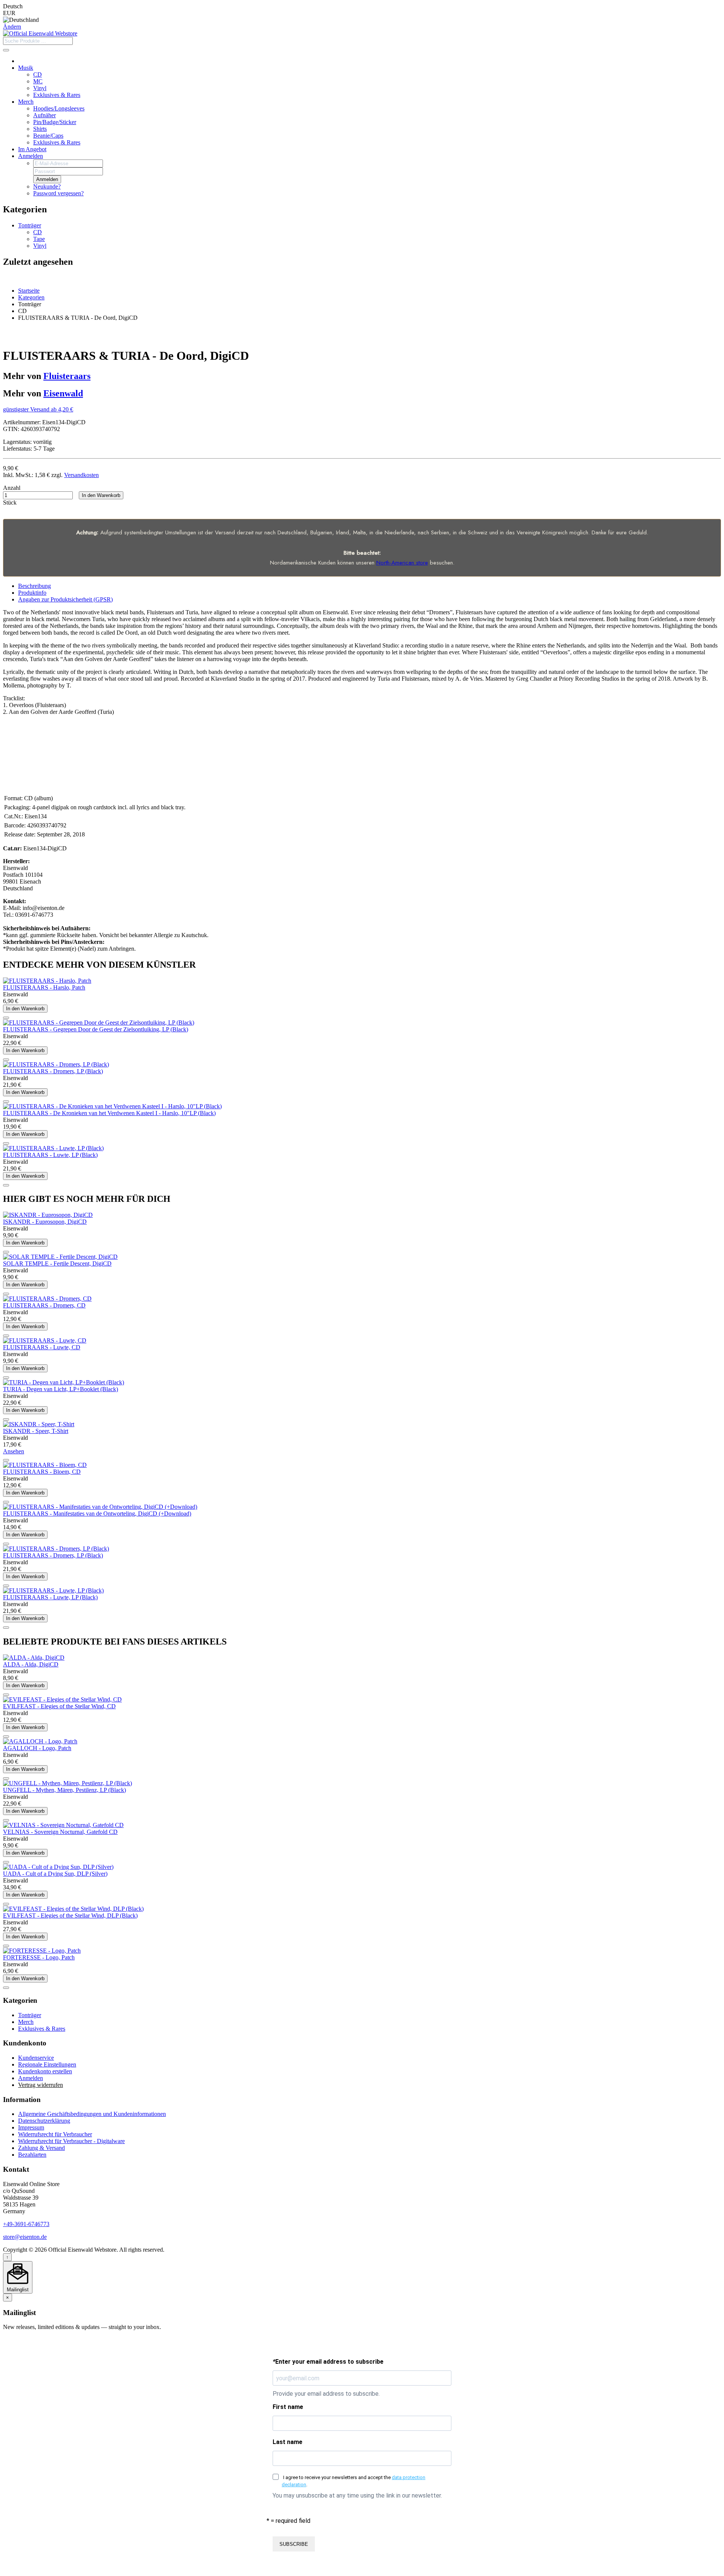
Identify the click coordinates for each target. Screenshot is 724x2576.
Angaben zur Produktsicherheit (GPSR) (65, 599)
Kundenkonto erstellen (45, 2071)
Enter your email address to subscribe (328, 2362)
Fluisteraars (67, 376)
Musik (26, 68)
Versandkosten (81, 475)
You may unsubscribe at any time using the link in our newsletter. (357, 2495)
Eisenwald (63, 393)
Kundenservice (36, 2058)
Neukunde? (47, 186)
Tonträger (30, 225)
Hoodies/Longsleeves (59, 108)
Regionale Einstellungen (47, 2064)
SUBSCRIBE (294, 2544)
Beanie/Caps (48, 136)
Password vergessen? (58, 193)
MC (38, 81)
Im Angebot (32, 149)
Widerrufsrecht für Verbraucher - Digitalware (71, 2141)
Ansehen (14, 1451)
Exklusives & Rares (57, 95)
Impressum (31, 2127)
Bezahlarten (32, 2155)
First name (288, 2407)
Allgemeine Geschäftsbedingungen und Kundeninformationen (92, 2114)
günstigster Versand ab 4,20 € (38, 409)
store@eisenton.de (25, 2237)
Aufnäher (44, 115)
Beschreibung (35, 586)
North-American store (402, 563)
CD (38, 74)
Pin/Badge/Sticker (55, 122)
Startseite (29, 291)
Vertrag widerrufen (41, 2085)
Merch (26, 102)
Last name (288, 2442)
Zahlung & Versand (41, 2148)
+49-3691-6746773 (26, 2224)
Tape (39, 239)
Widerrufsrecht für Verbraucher (55, 2134)
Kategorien (31, 297)
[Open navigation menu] (6, 50)
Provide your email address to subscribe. (326, 2394)
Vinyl (40, 88)
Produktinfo (32, 593)
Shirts (40, 129)
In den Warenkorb (101, 495)
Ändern (12, 27)
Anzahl (12, 488)
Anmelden (31, 156)
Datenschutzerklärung (44, 2121)
